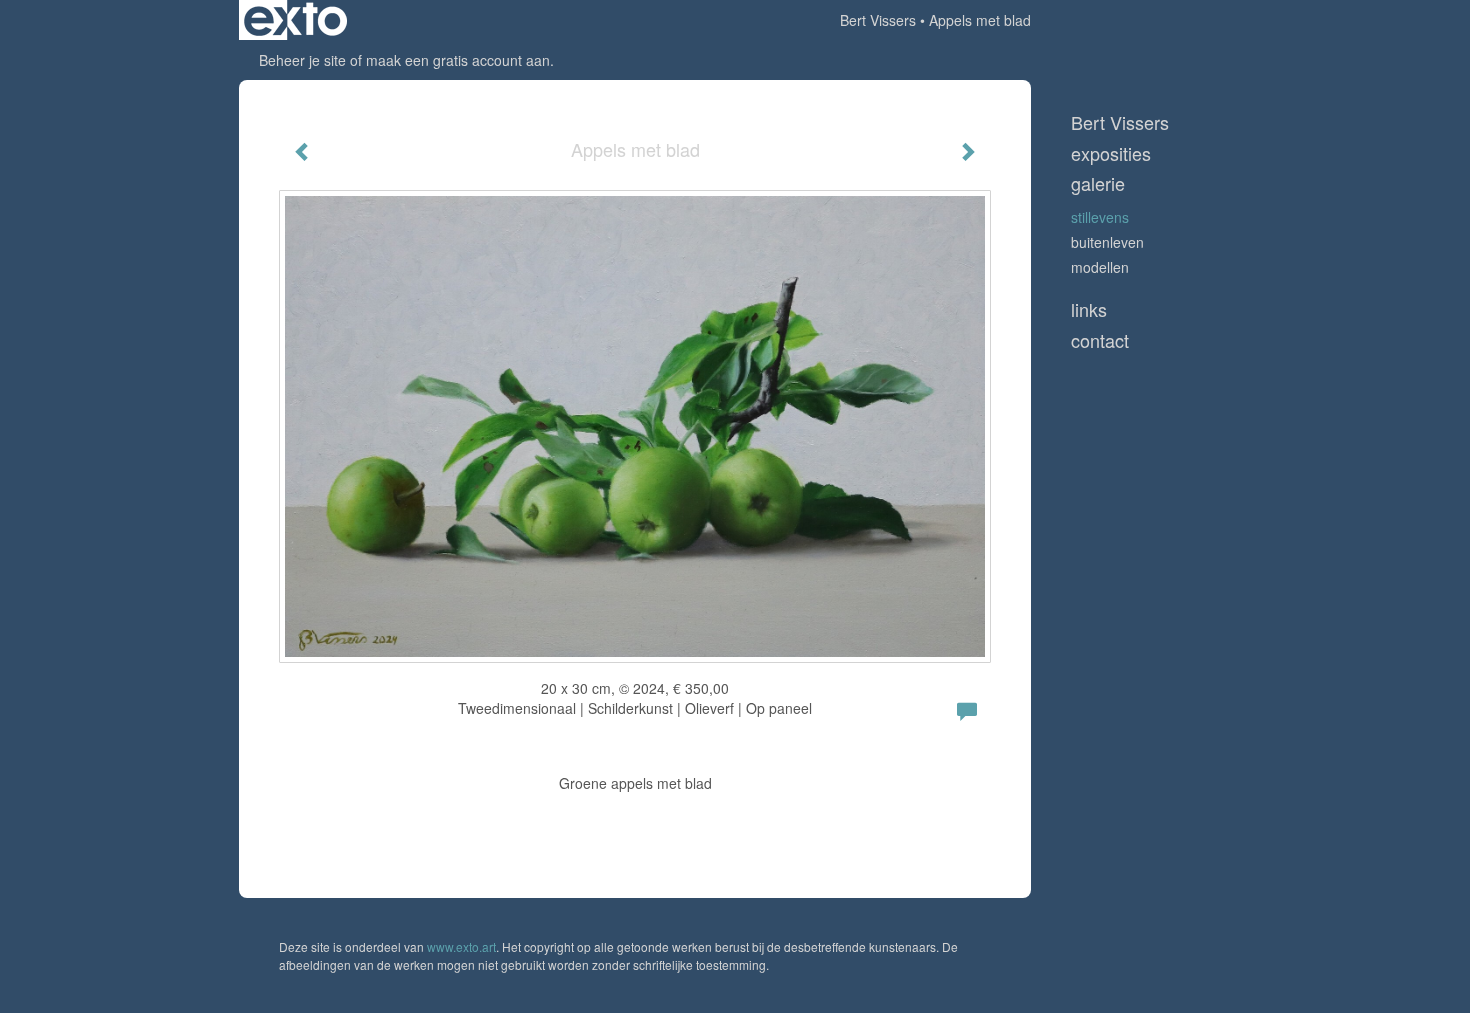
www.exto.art (461, 946)
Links (1089, 309)
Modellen (1100, 267)
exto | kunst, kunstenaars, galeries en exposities (295, 20)
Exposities (1111, 153)
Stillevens (1100, 217)
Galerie (1098, 183)
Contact (1100, 340)
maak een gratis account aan (458, 60)
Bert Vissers (878, 20)
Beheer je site (302, 60)
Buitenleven (1107, 242)
